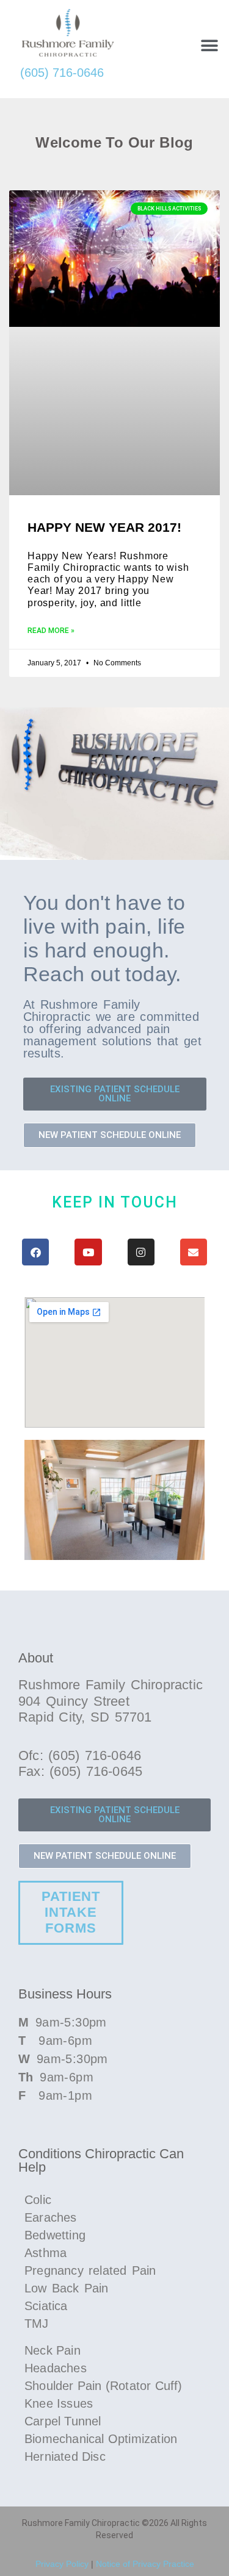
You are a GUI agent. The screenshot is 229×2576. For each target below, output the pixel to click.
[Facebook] (35, 1252)
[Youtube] (88, 1252)
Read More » (51, 631)
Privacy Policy (62, 2564)
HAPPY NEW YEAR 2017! (104, 527)
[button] (209, 45)
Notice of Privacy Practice (145, 2564)
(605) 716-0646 (62, 73)
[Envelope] (194, 1252)
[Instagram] (141, 1252)
